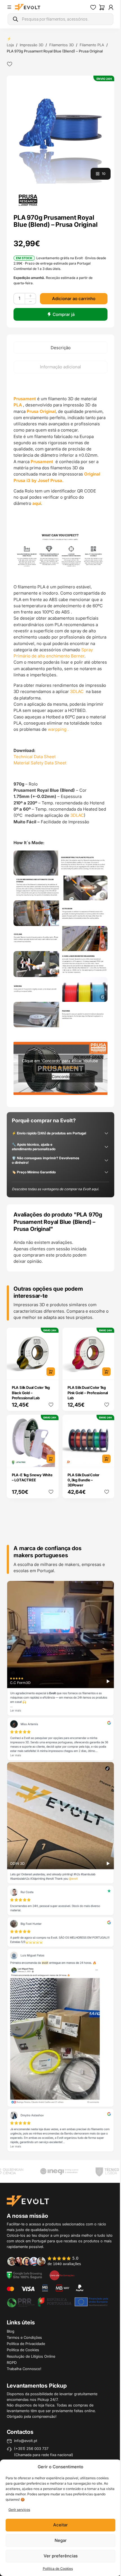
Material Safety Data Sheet (40, 763)
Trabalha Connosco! (24, 2369)
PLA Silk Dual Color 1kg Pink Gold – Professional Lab (88, 1393)
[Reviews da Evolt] (47, 2261)
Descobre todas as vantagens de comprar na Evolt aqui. (55, 1189)
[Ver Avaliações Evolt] (61, 1866)
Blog (11, 2331)
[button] (61, 130)
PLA (18, 405)
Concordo (61, 1076)
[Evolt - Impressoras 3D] (28, 7)
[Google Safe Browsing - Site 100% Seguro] (24, 2275)
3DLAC (77, 691)
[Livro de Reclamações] (62, 2275)
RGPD (12, 2362)
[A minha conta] (111, 7)
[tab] (60, 347)
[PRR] (58, 2302)
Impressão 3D (32, 45)
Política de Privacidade (26, 2344)
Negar (61, 2540)
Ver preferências (61, 2556)
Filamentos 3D (61, 45)
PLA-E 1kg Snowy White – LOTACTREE (32, 1477)
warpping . (58, 729)
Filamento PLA (92, 45)
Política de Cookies (58, 2569)
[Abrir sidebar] (9, 7)
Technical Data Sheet (35, 757)
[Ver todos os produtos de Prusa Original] (28, 200)
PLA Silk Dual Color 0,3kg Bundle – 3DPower (83, 1480)
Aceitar (60, 2525)
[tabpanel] (60, 740)
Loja (10, 45)
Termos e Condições (24, 2337)
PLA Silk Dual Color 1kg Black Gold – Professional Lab (31, 1393)
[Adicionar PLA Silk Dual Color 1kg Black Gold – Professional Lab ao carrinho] (51, 1372)
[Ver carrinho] (102, 7)
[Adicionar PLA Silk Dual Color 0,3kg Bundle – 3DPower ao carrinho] (106, 1459)
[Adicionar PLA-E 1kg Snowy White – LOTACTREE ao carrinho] (51, 1459)
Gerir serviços (19, 2510)
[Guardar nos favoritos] (10, 64)
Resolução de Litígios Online (31, 2356)
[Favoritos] (93, 7)
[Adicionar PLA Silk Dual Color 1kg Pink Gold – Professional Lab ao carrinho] (106, 1372)
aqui (37, 503)
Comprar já (64, 314)
